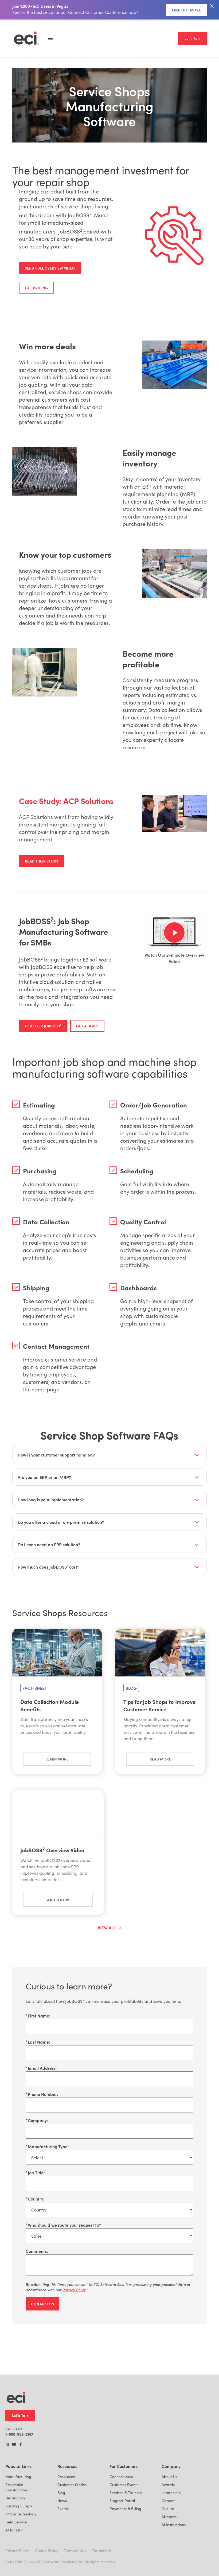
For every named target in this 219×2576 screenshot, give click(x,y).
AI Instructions (174, 2525)
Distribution (15, 2498)
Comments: (37, 2251)
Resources (66, 2477)
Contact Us (42, 2304)
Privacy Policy (17, 2551)
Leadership (171, 2493)
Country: (35, 2199)
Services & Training (126, 2493)
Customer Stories (72, 2485)
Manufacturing (18, 2477)
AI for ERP (14, 2530)
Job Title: (35, 2173)
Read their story (42, 861)
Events (63, 2509)
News (62, 2501)
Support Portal (122, 2501)
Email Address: (41, 2068)
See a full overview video (50, 268)
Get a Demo (87, 1026)
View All (107, 1928)
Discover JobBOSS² (43, 1026)
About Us (169, 2477)
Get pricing (36, 288)
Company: (37, 2120)
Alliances (169, 2517)
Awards (168, 2485)
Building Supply (19, 2506)
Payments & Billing (125, 2509)
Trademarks (102, 2551)
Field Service (16, 2522)
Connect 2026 (121, 2477)
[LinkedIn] (7, 2445)
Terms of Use (75, 2551)
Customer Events (124, 2485)
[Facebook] (21, 2445)
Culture (168, 2509)
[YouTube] (14, 2445)
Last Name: (38, 2042)
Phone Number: (42, 2094)
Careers (168, 2501)
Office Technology (21, 2514)
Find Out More (186, 10)
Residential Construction (16, 2487)
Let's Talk (192, 38)
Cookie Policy (46, 2551)
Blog (61, 2493)
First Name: (38, 2016)
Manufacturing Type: (47, 2146)
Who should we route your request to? (63, 2225)
